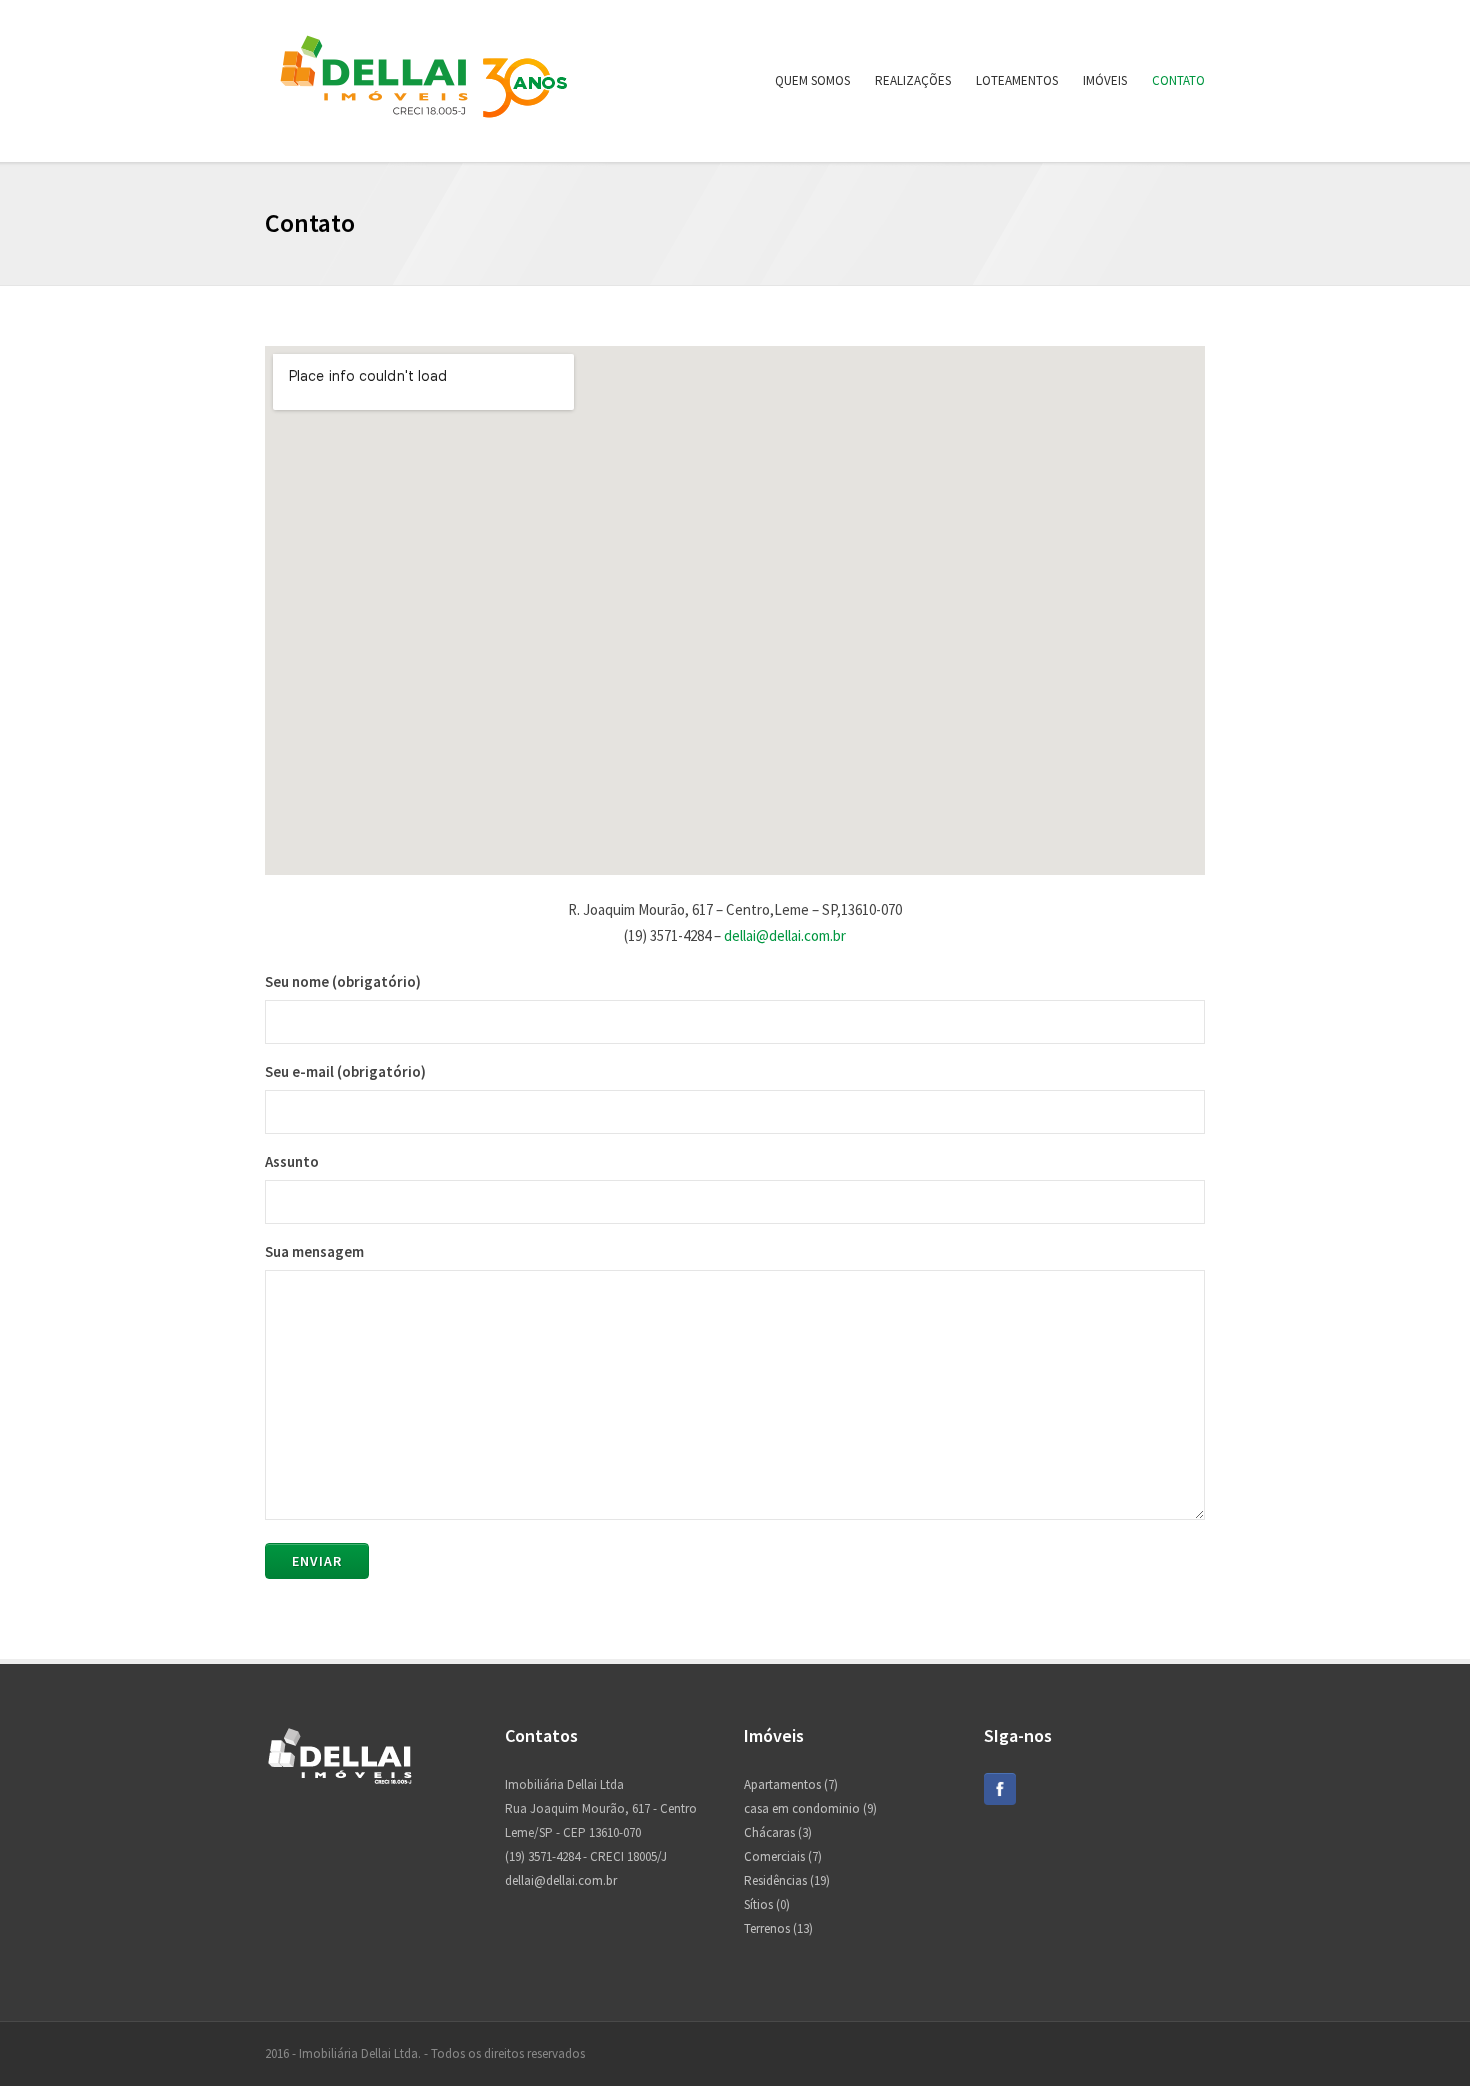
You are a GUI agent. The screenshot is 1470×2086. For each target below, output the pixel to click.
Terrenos (767, 1928)
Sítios (758, 1904)
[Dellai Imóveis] (424, 128)
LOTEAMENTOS (1017, 80)
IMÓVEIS (1105, 80)
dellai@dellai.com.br (785, 935)
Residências (775, 1880)
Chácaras (769, 1832)
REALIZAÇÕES (913, 80)
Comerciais (774, 1856)
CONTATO (1178, 80)
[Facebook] (1000, 1800)
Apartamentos (782, 1784)
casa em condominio (802, 1808)
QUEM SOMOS (812, 80)
